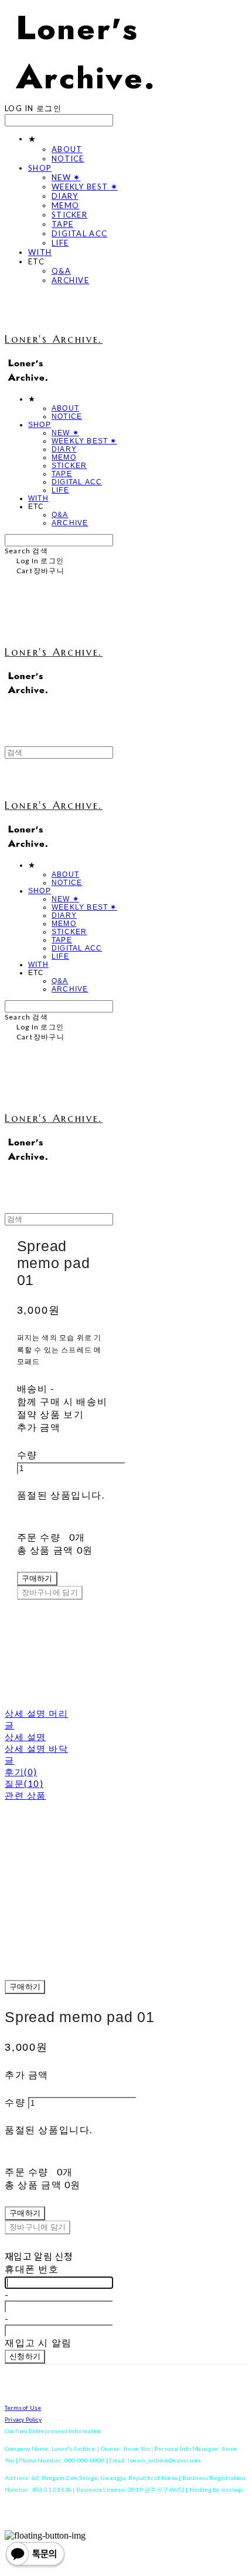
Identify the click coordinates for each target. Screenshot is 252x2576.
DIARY (65, 196)
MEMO (65, 205)
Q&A (61, 271)
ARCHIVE (70, 280)
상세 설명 (25, 1737)
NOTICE (68, 159)
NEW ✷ (66, 177)
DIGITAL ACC (79, 233)
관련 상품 (25, 1795)
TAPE (62, 224)
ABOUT (67, 149)
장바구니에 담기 (38, 2227)
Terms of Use (23, 2408)
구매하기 (25, 1987)
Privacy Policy (23, 2419)
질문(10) (24, 1783)
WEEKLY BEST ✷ (85, 187)
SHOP (40, 168)
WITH (40, 252)
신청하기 (25, 2356)
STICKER (69, 215)
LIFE (60, 243)
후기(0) (21, 1772)
